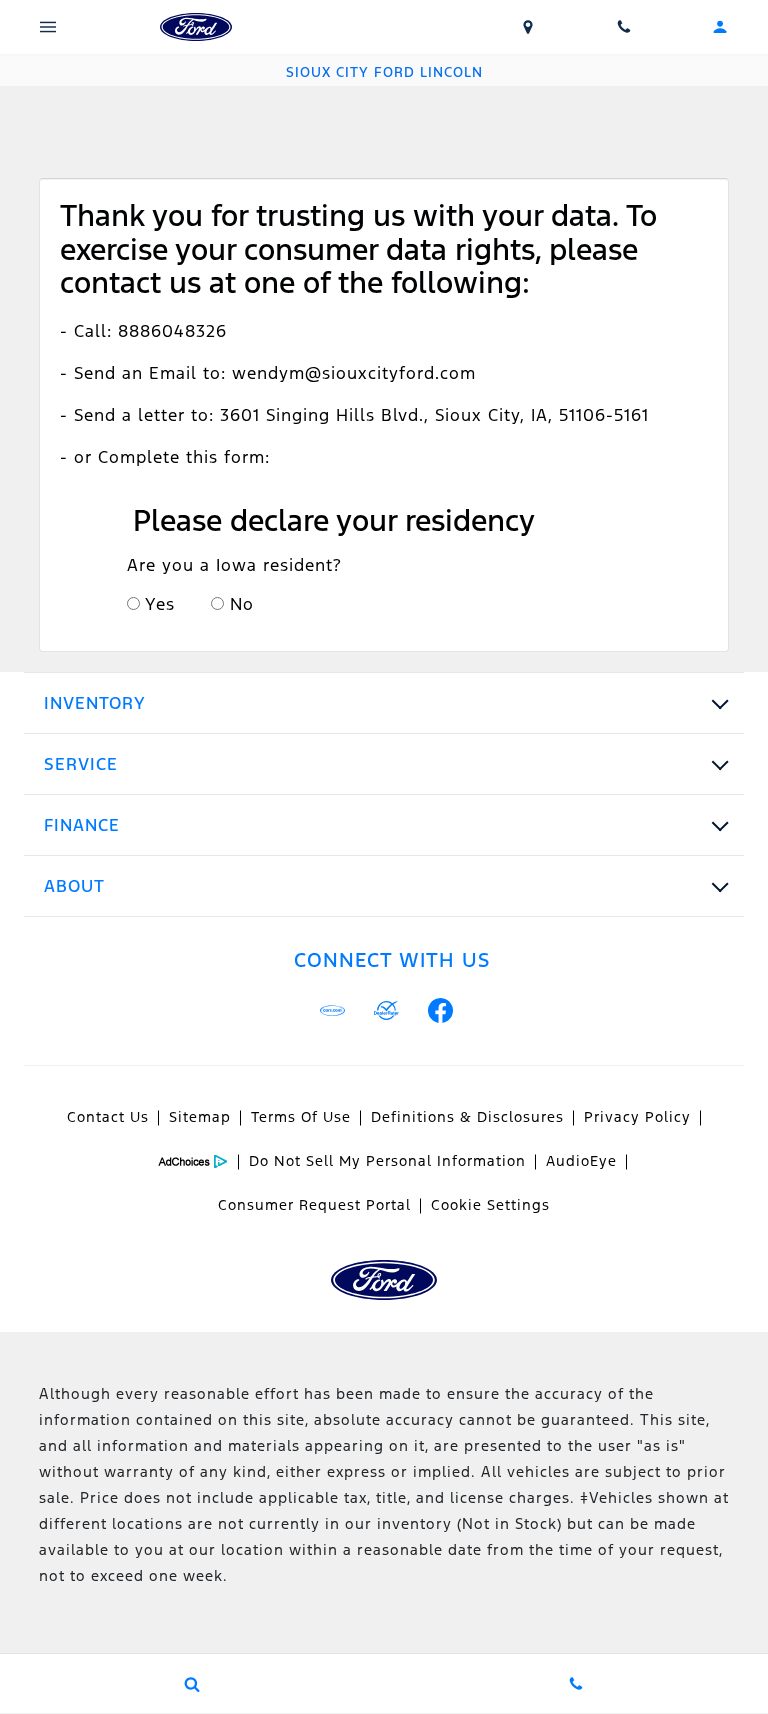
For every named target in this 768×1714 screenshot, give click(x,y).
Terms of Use (301, 1117)
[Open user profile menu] (720, 27)
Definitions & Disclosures (467, 1117)
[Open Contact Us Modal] (576, 1684)
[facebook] (441, 1011)
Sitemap (200, 1117)
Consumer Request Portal (314, 1205)
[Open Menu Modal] (48, 27)
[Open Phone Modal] (624, 27)
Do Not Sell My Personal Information (387, 1161)
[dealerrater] (387, 1011)
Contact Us (108, 1117)
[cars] (333, 1011)
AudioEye (581, 1161)
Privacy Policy (637, 1117)
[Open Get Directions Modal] (528, 27)
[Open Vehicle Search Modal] (192, 1684)
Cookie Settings (490, 1205)
